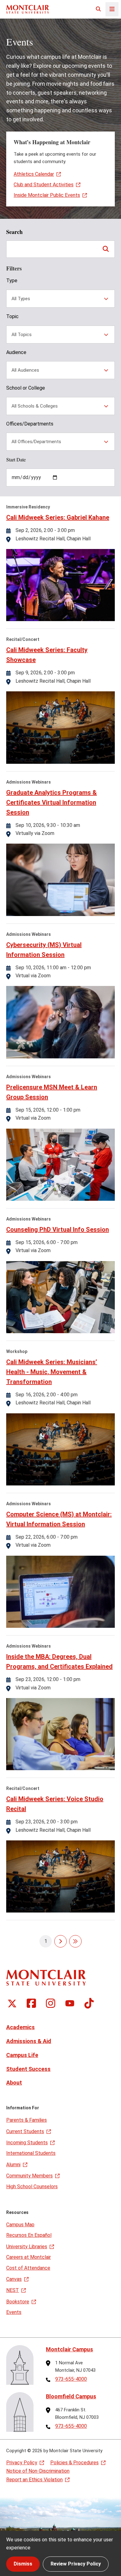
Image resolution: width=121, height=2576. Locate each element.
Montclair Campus (69, 2349)
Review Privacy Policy (76, 2564)
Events (14, 2312)
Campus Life (22, 2055)
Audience (16, 352)
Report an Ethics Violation (34, 2480)
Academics (20, 2027)
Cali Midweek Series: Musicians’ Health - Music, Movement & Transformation (52, 1372)
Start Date (16, 459)
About (14, 2083)
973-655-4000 (71, 2379)
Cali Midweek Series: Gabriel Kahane (58, 517)
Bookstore (18, 2302)
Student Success (28, 2069)
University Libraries (27, 2247)
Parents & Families (27, 2120)
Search (14, 232)
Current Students (25, 2131)
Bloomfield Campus (71, 2396)
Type (12, 281)
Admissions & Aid (29, 2041)
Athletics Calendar (34, 174)
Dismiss (23, 2564)
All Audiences (25, 370)
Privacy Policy (22, 2463)
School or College (26, 388)
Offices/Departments (30, 424)
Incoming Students (27, 2143)
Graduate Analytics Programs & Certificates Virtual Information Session (52, 802)
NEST (13, 2290)
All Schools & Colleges (35, 406)
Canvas (14, 2279)
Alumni (13, 2165)
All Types (21, 299)
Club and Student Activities (44, 185)
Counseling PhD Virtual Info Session (58, 1230)
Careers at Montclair (29, 2257)
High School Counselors (32, 2187)
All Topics (22, 335)
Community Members (29, 2176)
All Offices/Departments (36, 442)
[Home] (28, 9)
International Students (31, 2153)
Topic (12, 316)
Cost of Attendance (28, 2268)
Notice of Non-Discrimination (38, 2471)
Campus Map (20, 2225)
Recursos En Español (29, 2235)
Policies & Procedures (74, 2463)
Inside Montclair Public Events (47, 195)
